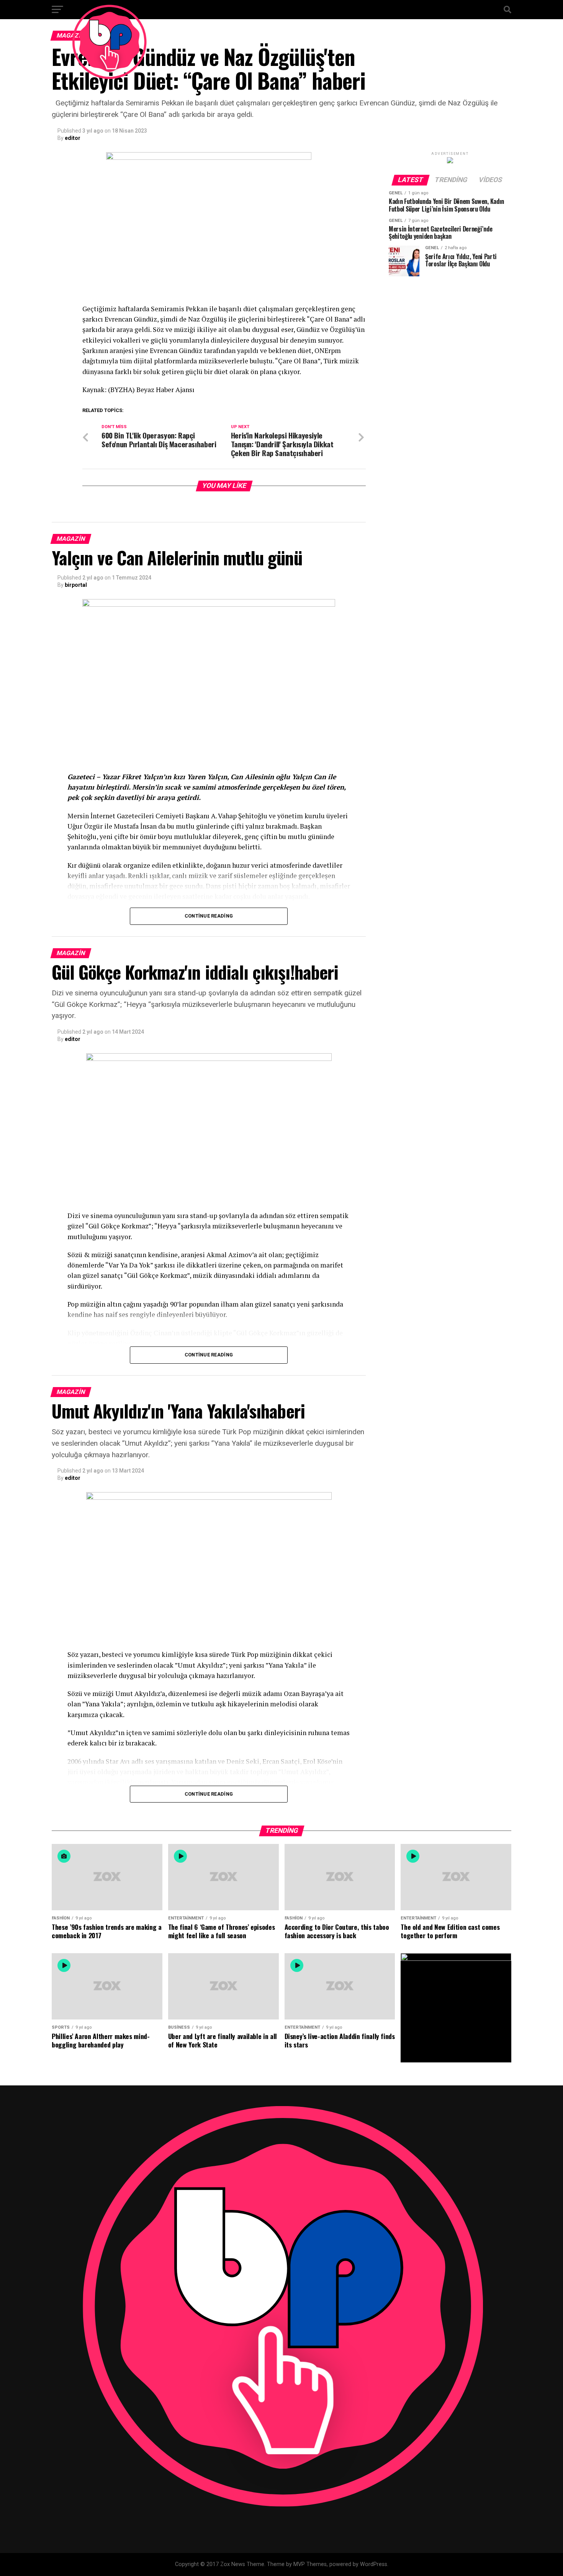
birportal (76, 585)
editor (73, 138)
